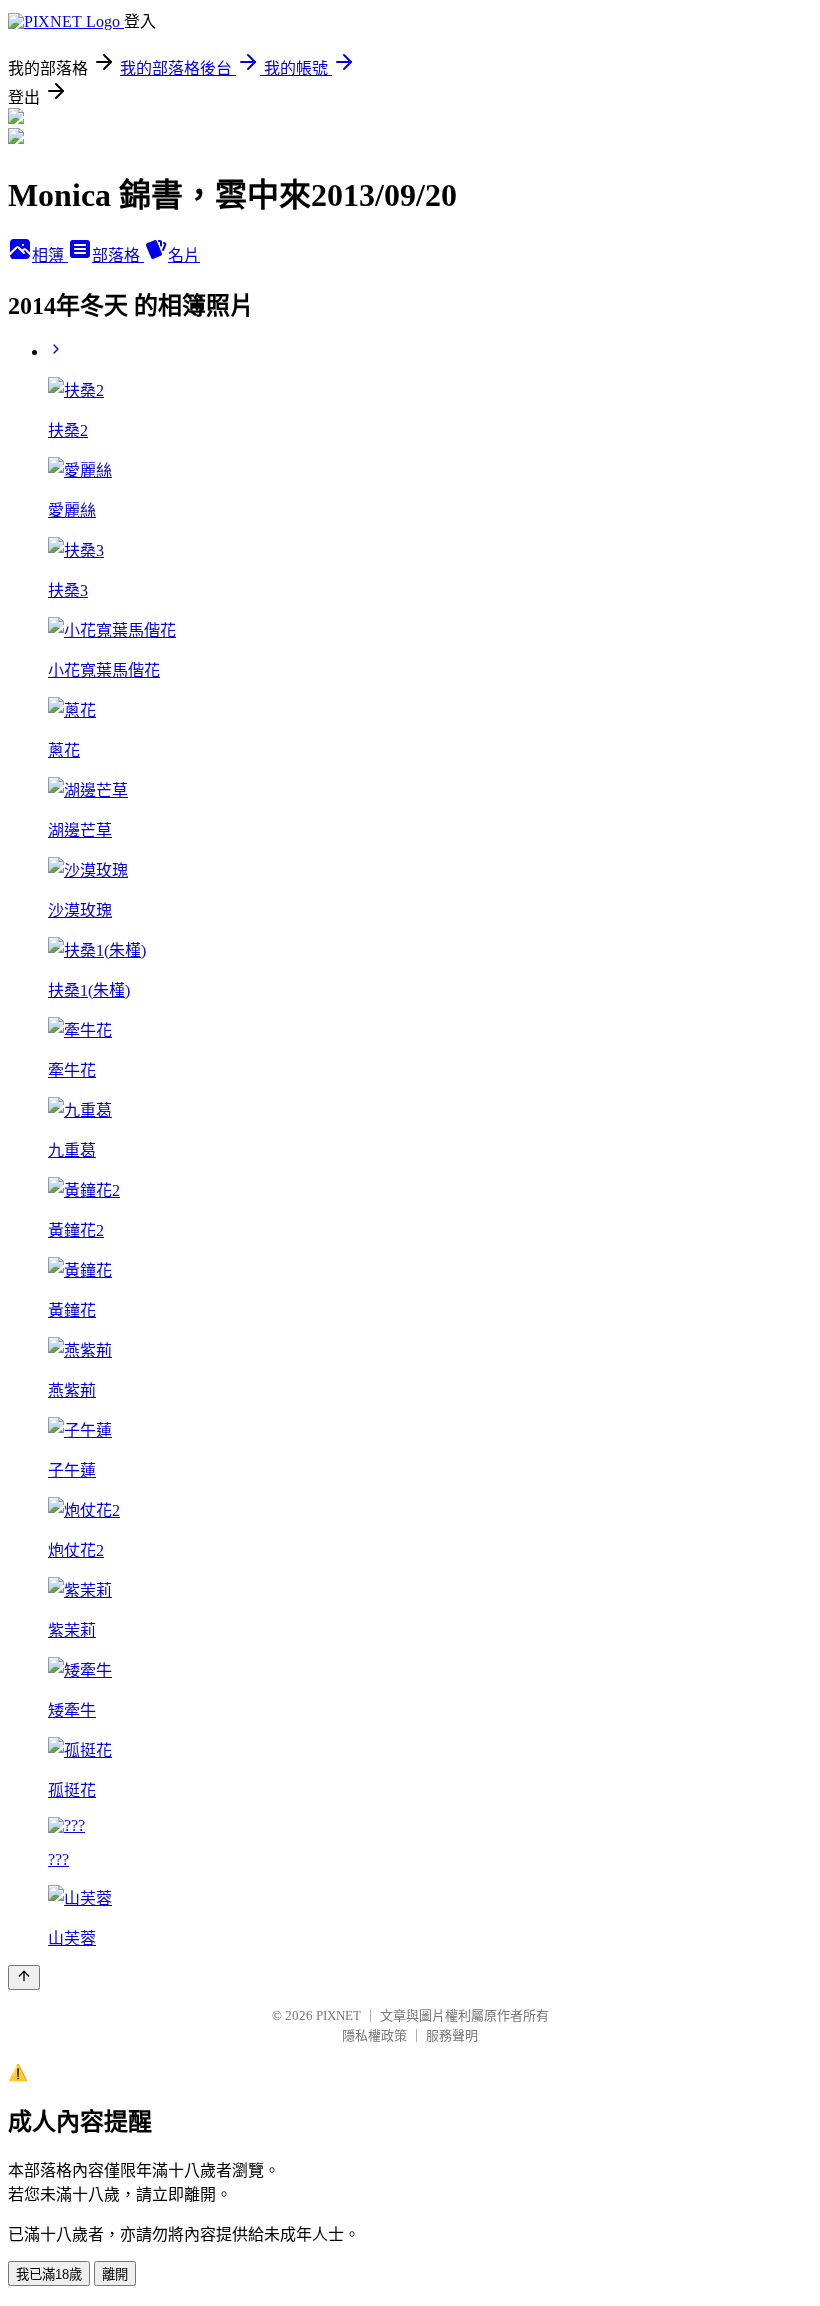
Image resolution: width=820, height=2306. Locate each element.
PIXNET (338, 2015)
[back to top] (24, 1977)
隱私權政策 (374, 2035)
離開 (115, 2274)
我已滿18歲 (49, 2274)
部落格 (118, 255)
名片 (184, 255)
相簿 (50, 255)
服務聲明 (452, 2035)
